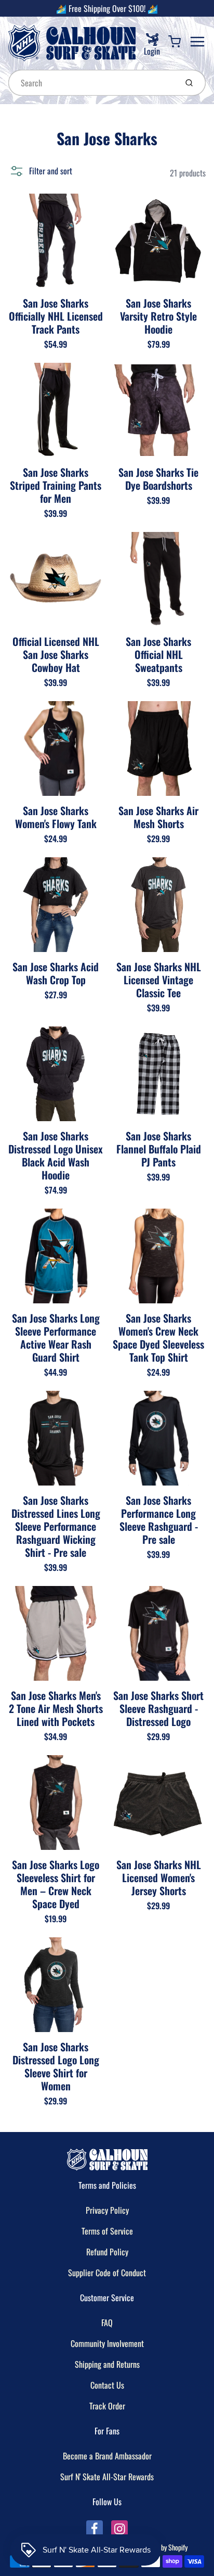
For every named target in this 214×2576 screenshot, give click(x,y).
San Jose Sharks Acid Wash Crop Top (56, 973)
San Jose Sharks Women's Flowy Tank (56, 817)
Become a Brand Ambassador (107, 2456)
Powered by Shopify (162, 2547)
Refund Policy (107, 2252)
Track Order (107, 2406)
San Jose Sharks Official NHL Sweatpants (158, 654)
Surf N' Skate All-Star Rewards (107, 2477)
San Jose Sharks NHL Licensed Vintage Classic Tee (159, 980)
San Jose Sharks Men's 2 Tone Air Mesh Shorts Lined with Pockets (56, 1708)
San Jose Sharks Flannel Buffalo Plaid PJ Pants (159, 1149)
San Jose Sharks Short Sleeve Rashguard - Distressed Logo (158, 1708)
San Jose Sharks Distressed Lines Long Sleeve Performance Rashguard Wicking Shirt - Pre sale (56, 1526)
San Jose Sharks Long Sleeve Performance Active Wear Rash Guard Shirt (56, 1337)
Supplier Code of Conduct (107, 2273)
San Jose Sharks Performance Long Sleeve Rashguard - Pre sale (159, 1520)
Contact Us (107, 2385)
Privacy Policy (107, 2210)
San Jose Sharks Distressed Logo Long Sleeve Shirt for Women (56, 2066)
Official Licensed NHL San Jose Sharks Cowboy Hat (56, 654)
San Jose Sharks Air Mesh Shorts (158, 817)
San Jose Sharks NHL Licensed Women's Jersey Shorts (159, 1877)
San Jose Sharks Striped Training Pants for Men (56, 485)
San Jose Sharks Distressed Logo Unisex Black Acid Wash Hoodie (56, 1155)
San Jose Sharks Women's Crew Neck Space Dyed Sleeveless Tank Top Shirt (158, 1337)
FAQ (107, 2323)
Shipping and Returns (107, 2364)
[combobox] (92, 83)
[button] (40, 171)
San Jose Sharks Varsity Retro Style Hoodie (158, 316)
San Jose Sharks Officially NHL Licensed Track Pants (56, 316)
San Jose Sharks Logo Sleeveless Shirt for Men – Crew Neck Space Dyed (56, 1884)
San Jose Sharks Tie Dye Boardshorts (158, 479)
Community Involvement (107, 2343)
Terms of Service (107, 2231)
